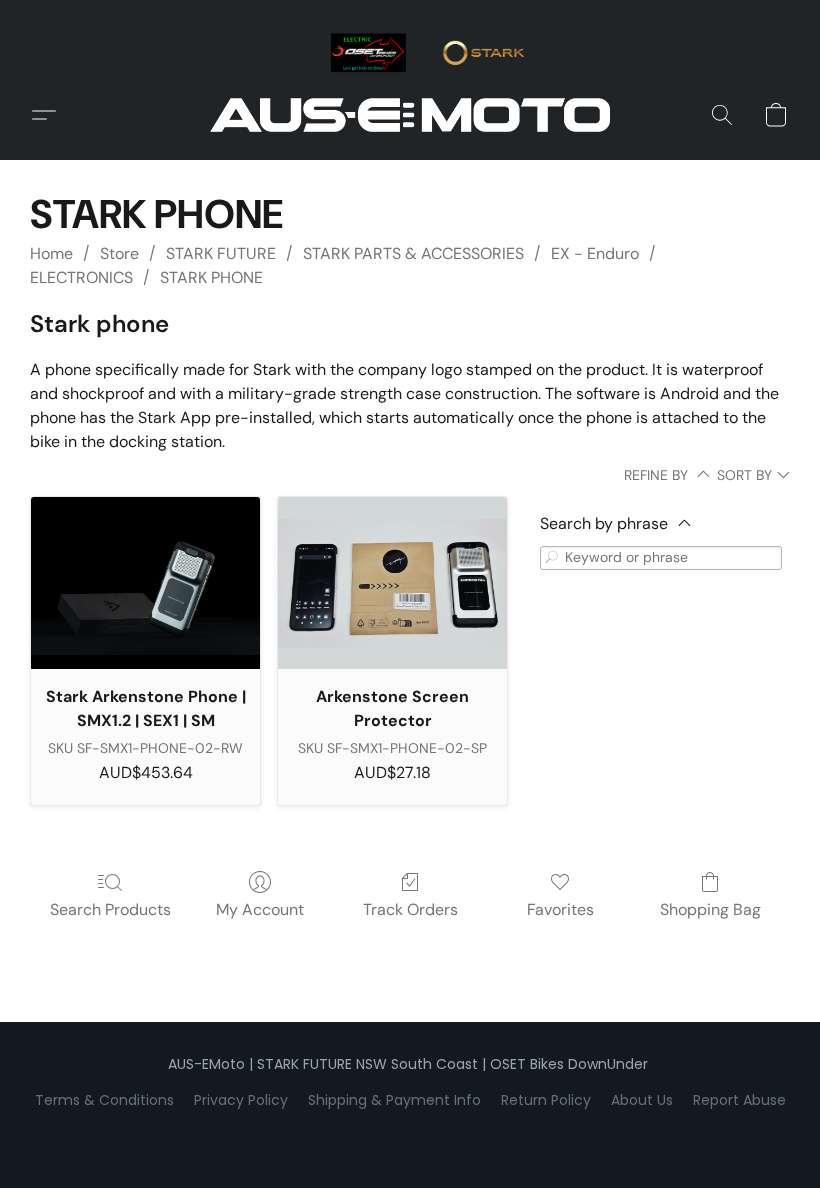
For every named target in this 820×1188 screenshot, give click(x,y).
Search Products (110, 909)
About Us (642, 1100)
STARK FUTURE (221, 253)
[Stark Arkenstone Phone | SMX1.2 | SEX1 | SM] (145, 583)
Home (51, 253)
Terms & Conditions (104, 1100)
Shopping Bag (710, 909)
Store (119, 253)
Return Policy (546, 1100)
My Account (260, 909)
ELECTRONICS (81, 277)
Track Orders (410, 909)
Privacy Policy (241, 1100)
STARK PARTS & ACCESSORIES (413, 253)
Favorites (560, 909)
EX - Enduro (595, 253)
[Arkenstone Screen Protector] (392, 583)
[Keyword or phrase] (552, 557)
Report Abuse (739, 1100)
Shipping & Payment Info (394, 1100)
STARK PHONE (211, 277)
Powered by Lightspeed (410, 1134)
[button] (410, 115)
